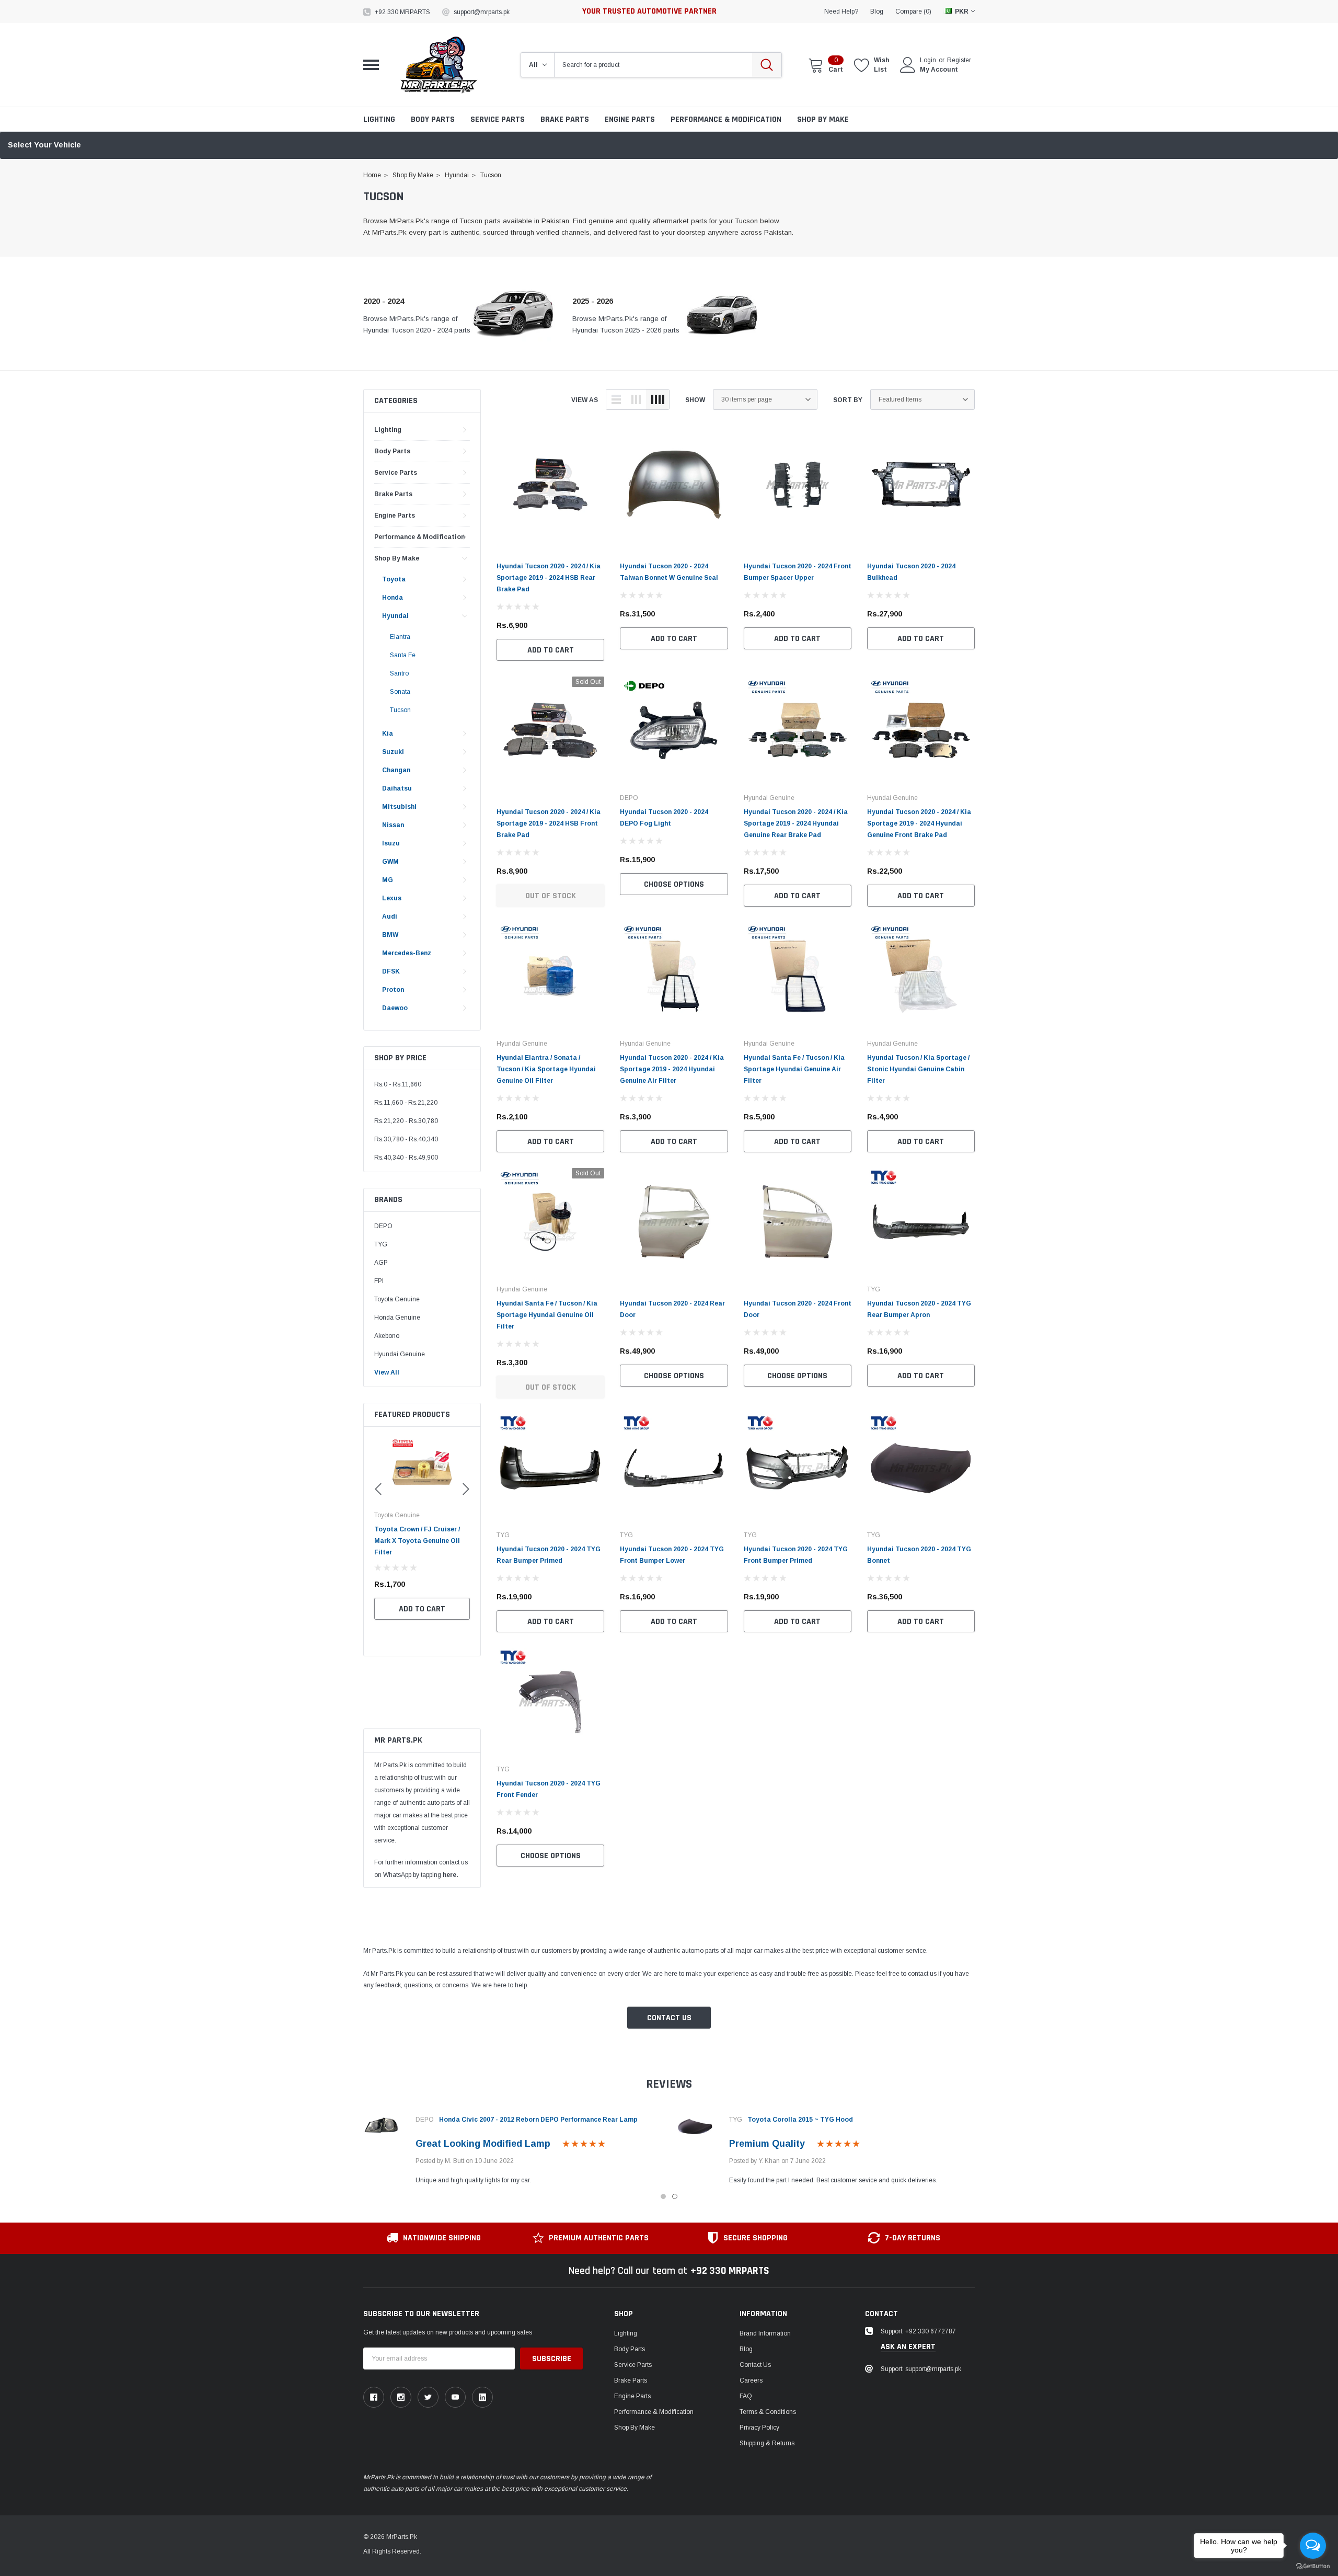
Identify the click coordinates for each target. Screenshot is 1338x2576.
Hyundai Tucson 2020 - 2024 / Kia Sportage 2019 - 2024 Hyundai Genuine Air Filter (672, 1069)
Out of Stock (551, 896)
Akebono (387, 1336)
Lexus (392, 898)
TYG (381, 1244)
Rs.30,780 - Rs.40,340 (406, 1139)
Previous (346, 2147)
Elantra (400, 637)
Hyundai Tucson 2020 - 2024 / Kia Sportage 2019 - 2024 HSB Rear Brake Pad (549, 578)
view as (585, 400)
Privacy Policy (759, 2428)
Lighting (379, 119)
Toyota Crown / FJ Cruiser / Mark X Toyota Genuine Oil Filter (417, 1541)
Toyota (394, 579)
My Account (939, 70)
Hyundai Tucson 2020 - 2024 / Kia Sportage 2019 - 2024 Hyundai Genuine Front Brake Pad (919, 823)
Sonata (400, 692)
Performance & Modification (726, 119)
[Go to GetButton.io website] (1313, 2566)
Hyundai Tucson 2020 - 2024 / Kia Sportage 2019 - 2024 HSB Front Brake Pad (549, 823)
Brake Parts (565, 119)
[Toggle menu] (371, 65)
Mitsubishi (399, 807)
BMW (390, 935)
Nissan (393, 825)
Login (928, 60)
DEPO (383, 1226)
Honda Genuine (397, 1318)
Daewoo (395, 1008)
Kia (388, 734)
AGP (381, 1263)
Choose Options (674, 884)
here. (451, 1875)
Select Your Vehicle (44, 145)
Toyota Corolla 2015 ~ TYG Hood (800, 2120)
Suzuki (393, 752)
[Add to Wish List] (465, 1584)
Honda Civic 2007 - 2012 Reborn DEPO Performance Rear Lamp (538, 2120)
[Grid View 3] (636, 399)
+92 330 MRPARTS (402, 12)
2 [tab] (675, 2196)
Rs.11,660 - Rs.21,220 (406, 1103)
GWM (390, 862)
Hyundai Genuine (400, 1354)
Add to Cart (422, 1609)
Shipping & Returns (767, 2443)
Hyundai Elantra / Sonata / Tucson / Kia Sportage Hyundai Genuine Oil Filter (546, 1069)
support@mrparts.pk (482, 12)
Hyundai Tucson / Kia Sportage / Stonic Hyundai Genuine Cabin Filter (918, 1069)
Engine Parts (630, 119)
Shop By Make (823, 119)
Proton (393, 990)
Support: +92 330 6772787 (918, 2331)
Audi (390, 917)
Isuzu (391, 843)
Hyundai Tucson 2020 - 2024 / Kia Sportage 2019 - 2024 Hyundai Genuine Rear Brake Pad (796, 823)
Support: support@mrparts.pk (921, 2369)
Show (695, 400)
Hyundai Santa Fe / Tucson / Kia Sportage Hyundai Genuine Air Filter (794, 1069)
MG (388, 880)
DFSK (391, 971)
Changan (396, 770)
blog (877, 12)
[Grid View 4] (658, 399)
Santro (399, 673)
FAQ (746, 2396)
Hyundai (395, 616)
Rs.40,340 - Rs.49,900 (406, 1158)
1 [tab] (663, 2196)
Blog (746, 2349)
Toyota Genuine (397, 1299)
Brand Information (765, 2333)
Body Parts (433, 119)
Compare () (913, 12)
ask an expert (908, 2347)
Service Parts (498, 119)
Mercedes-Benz (407, 953)
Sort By (848, 400)
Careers (751, 2380)
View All (387, 1372)
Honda (393, 598)
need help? (841, 12)
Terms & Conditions (768, 2412)
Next (992, 2147)
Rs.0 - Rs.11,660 (398, 1084)
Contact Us (669, 2018)
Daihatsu (397, 788)
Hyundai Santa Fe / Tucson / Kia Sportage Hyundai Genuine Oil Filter (547, 1315)
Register (959, 60)
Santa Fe (403, 655)
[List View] (616, 399)
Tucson (400, 710)
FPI (379, 1281)
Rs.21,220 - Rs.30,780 (406, 1121)
